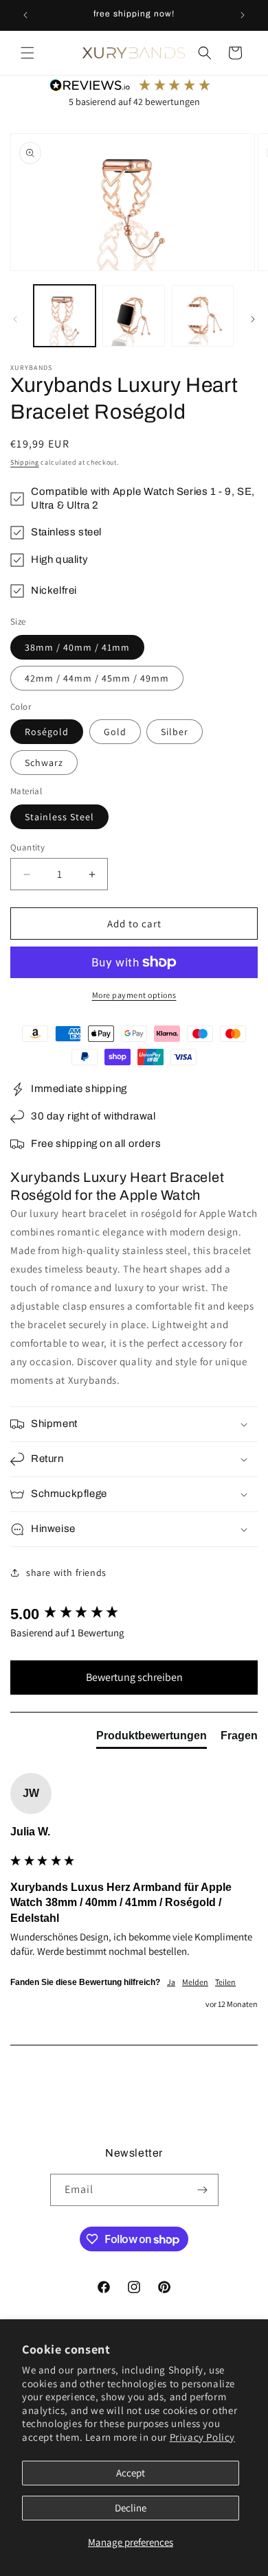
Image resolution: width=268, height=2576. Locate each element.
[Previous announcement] (25, 15)
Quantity (27, 847)
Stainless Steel (59, 817)
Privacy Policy (202, 2437)
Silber (175, 732)
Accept (131, 2473)
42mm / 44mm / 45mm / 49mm (97, 678)
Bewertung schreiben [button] (134, 1677)
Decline (131, 2508)
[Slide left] (15, 319)
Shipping (25, 462)
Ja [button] (171, 1982)
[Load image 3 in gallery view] (203, 316)
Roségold (47, 732)
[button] (27, 53)
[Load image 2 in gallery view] (133, 316)
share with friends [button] (66, 1573)
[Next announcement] (243, 15)
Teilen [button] (225, 1982)
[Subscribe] (203, 2190)
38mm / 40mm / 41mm (77, 647)
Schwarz (44, 763)
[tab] (152, 1739)
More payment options (134, 995)
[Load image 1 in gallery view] (65, 316)
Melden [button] (195, 1982)
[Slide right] (253, 319)
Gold (115, 732)
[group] (134, 1615)
